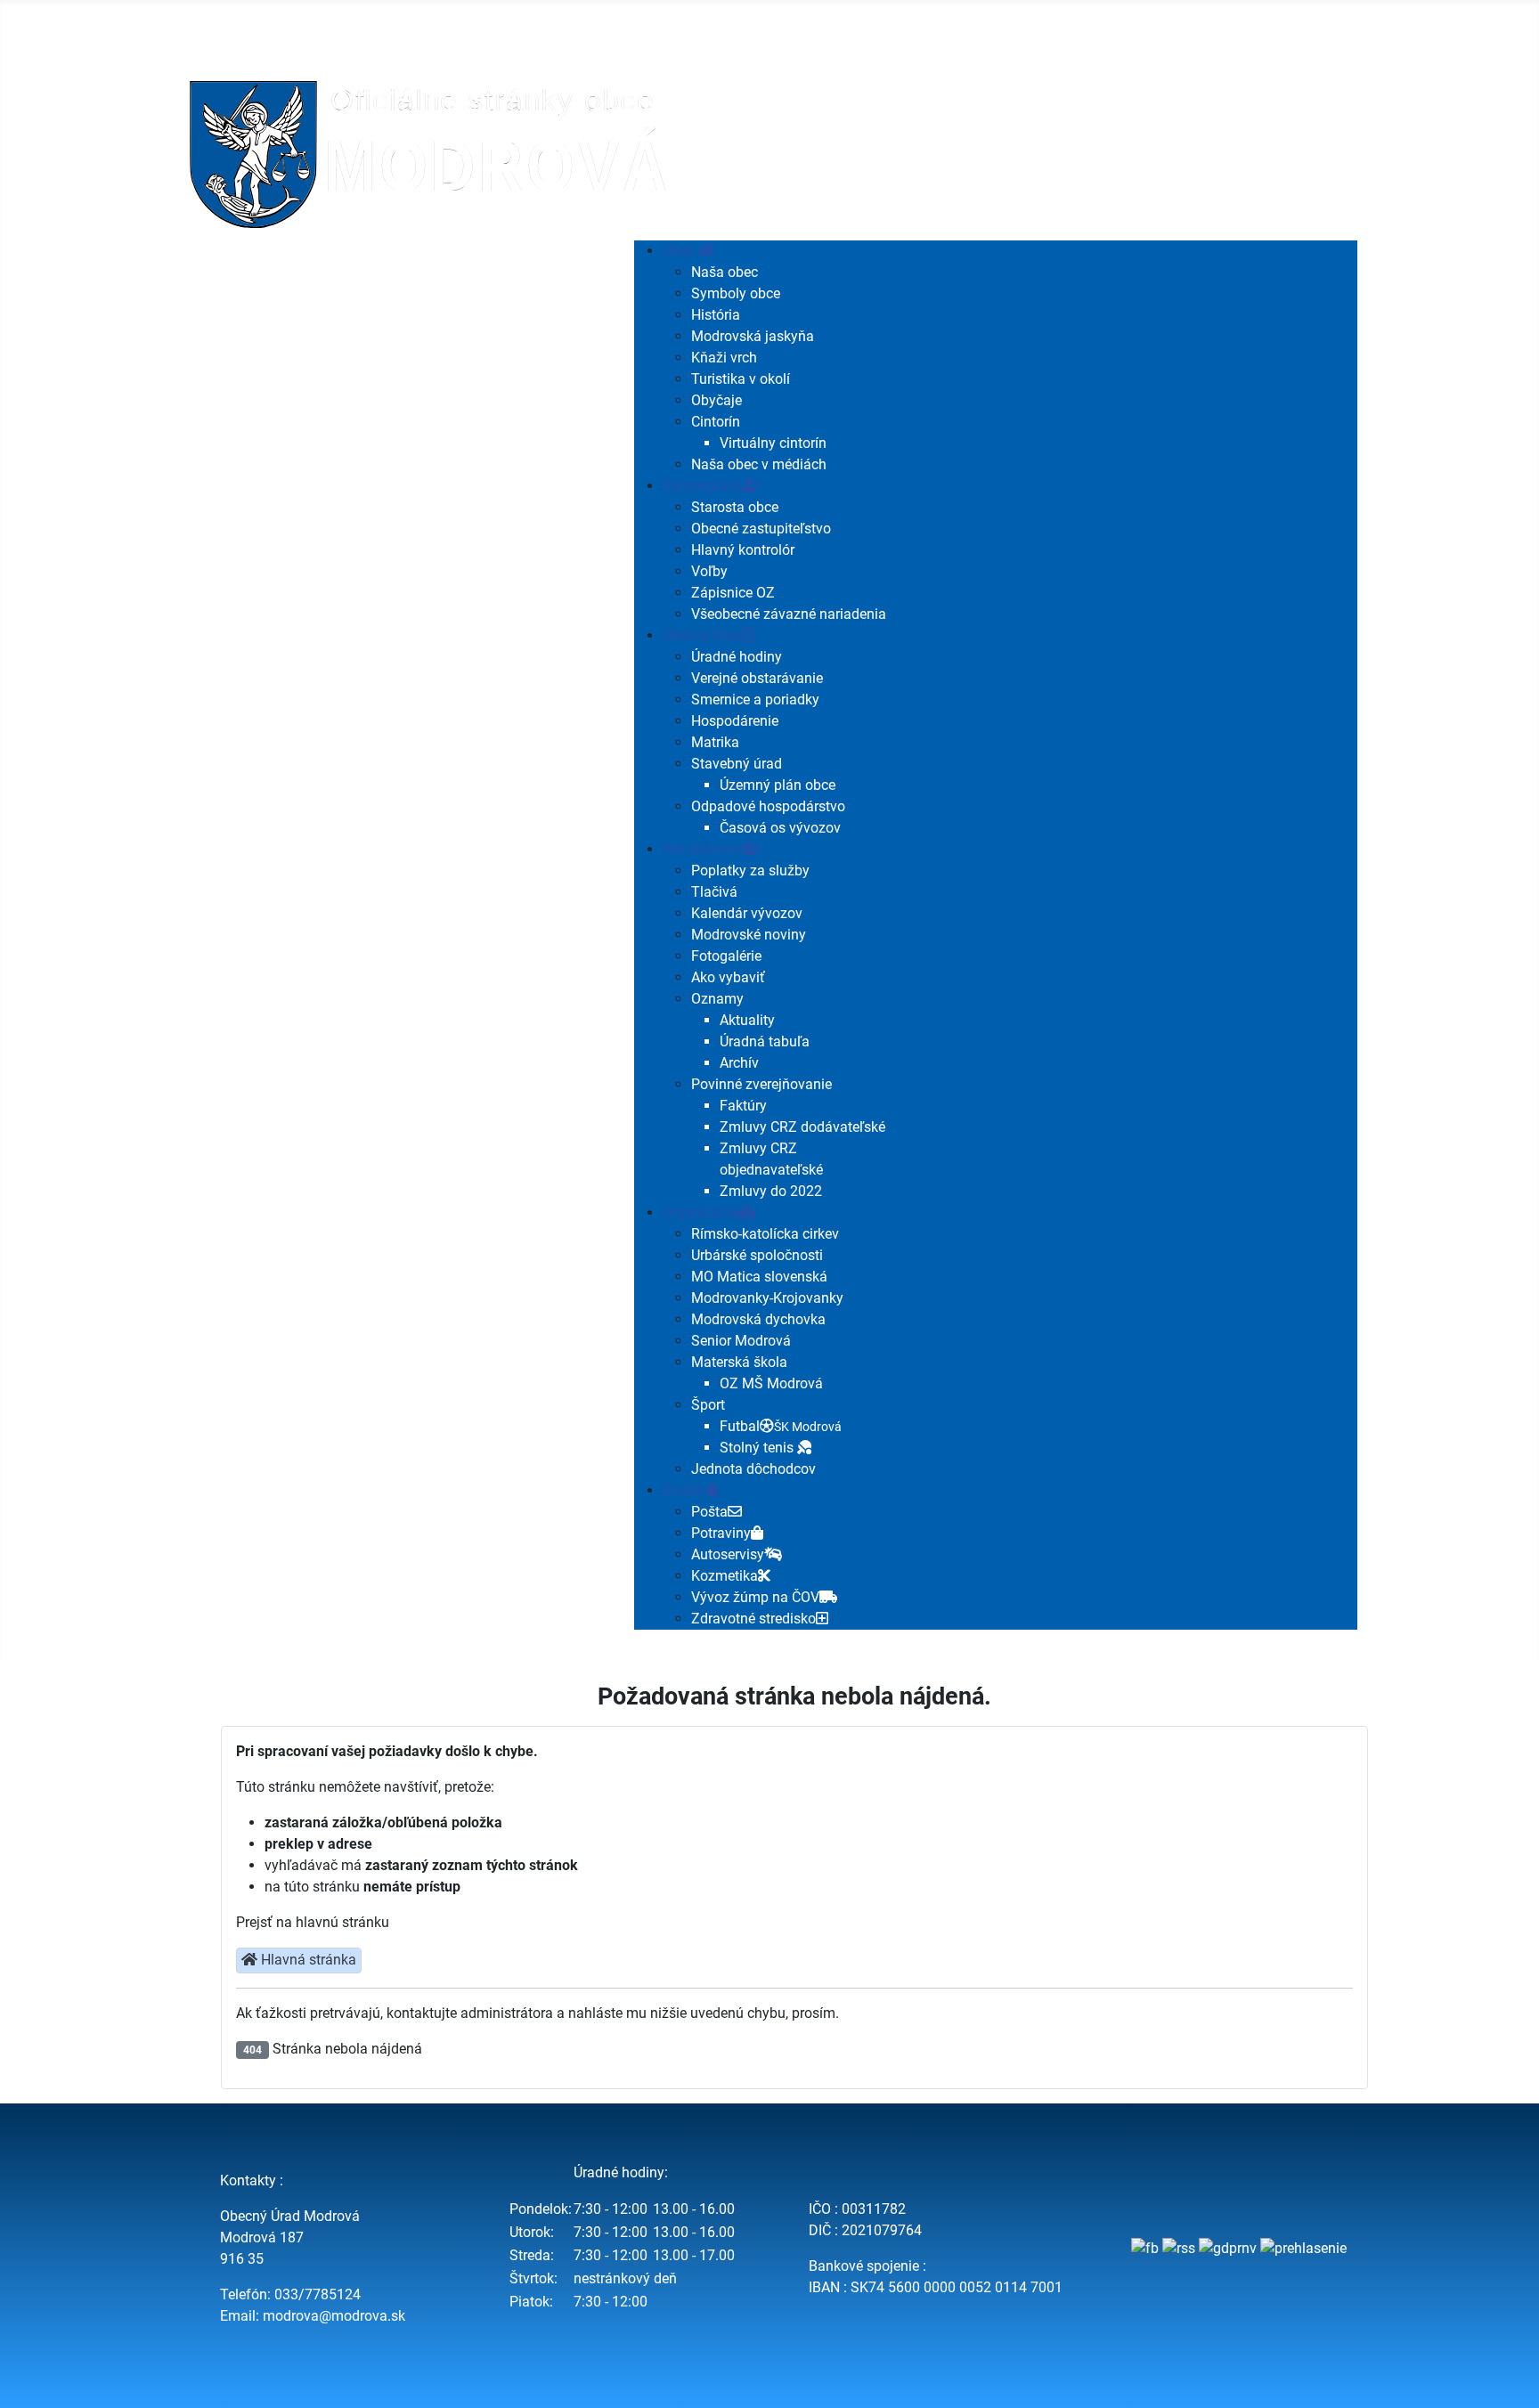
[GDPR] (1228, 2248)
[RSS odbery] (1179, 2248)
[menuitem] (688, 251)
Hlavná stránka (307, 1960)
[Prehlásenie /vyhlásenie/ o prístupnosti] (1303, 2248)
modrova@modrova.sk (334, 2316)
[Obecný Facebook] (1145, 2248)
